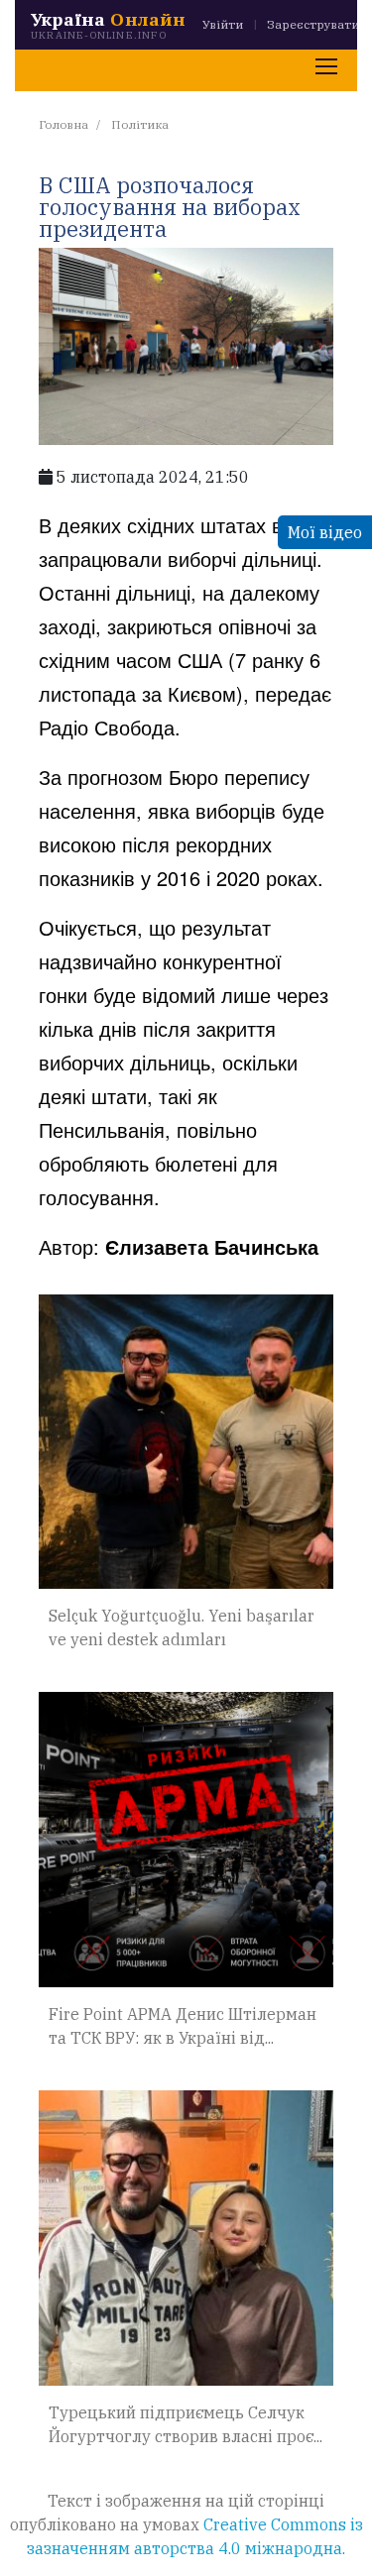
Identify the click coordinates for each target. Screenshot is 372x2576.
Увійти (223, 24)
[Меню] (326, 66)
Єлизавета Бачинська (212, 1246)
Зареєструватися (319, 24)
